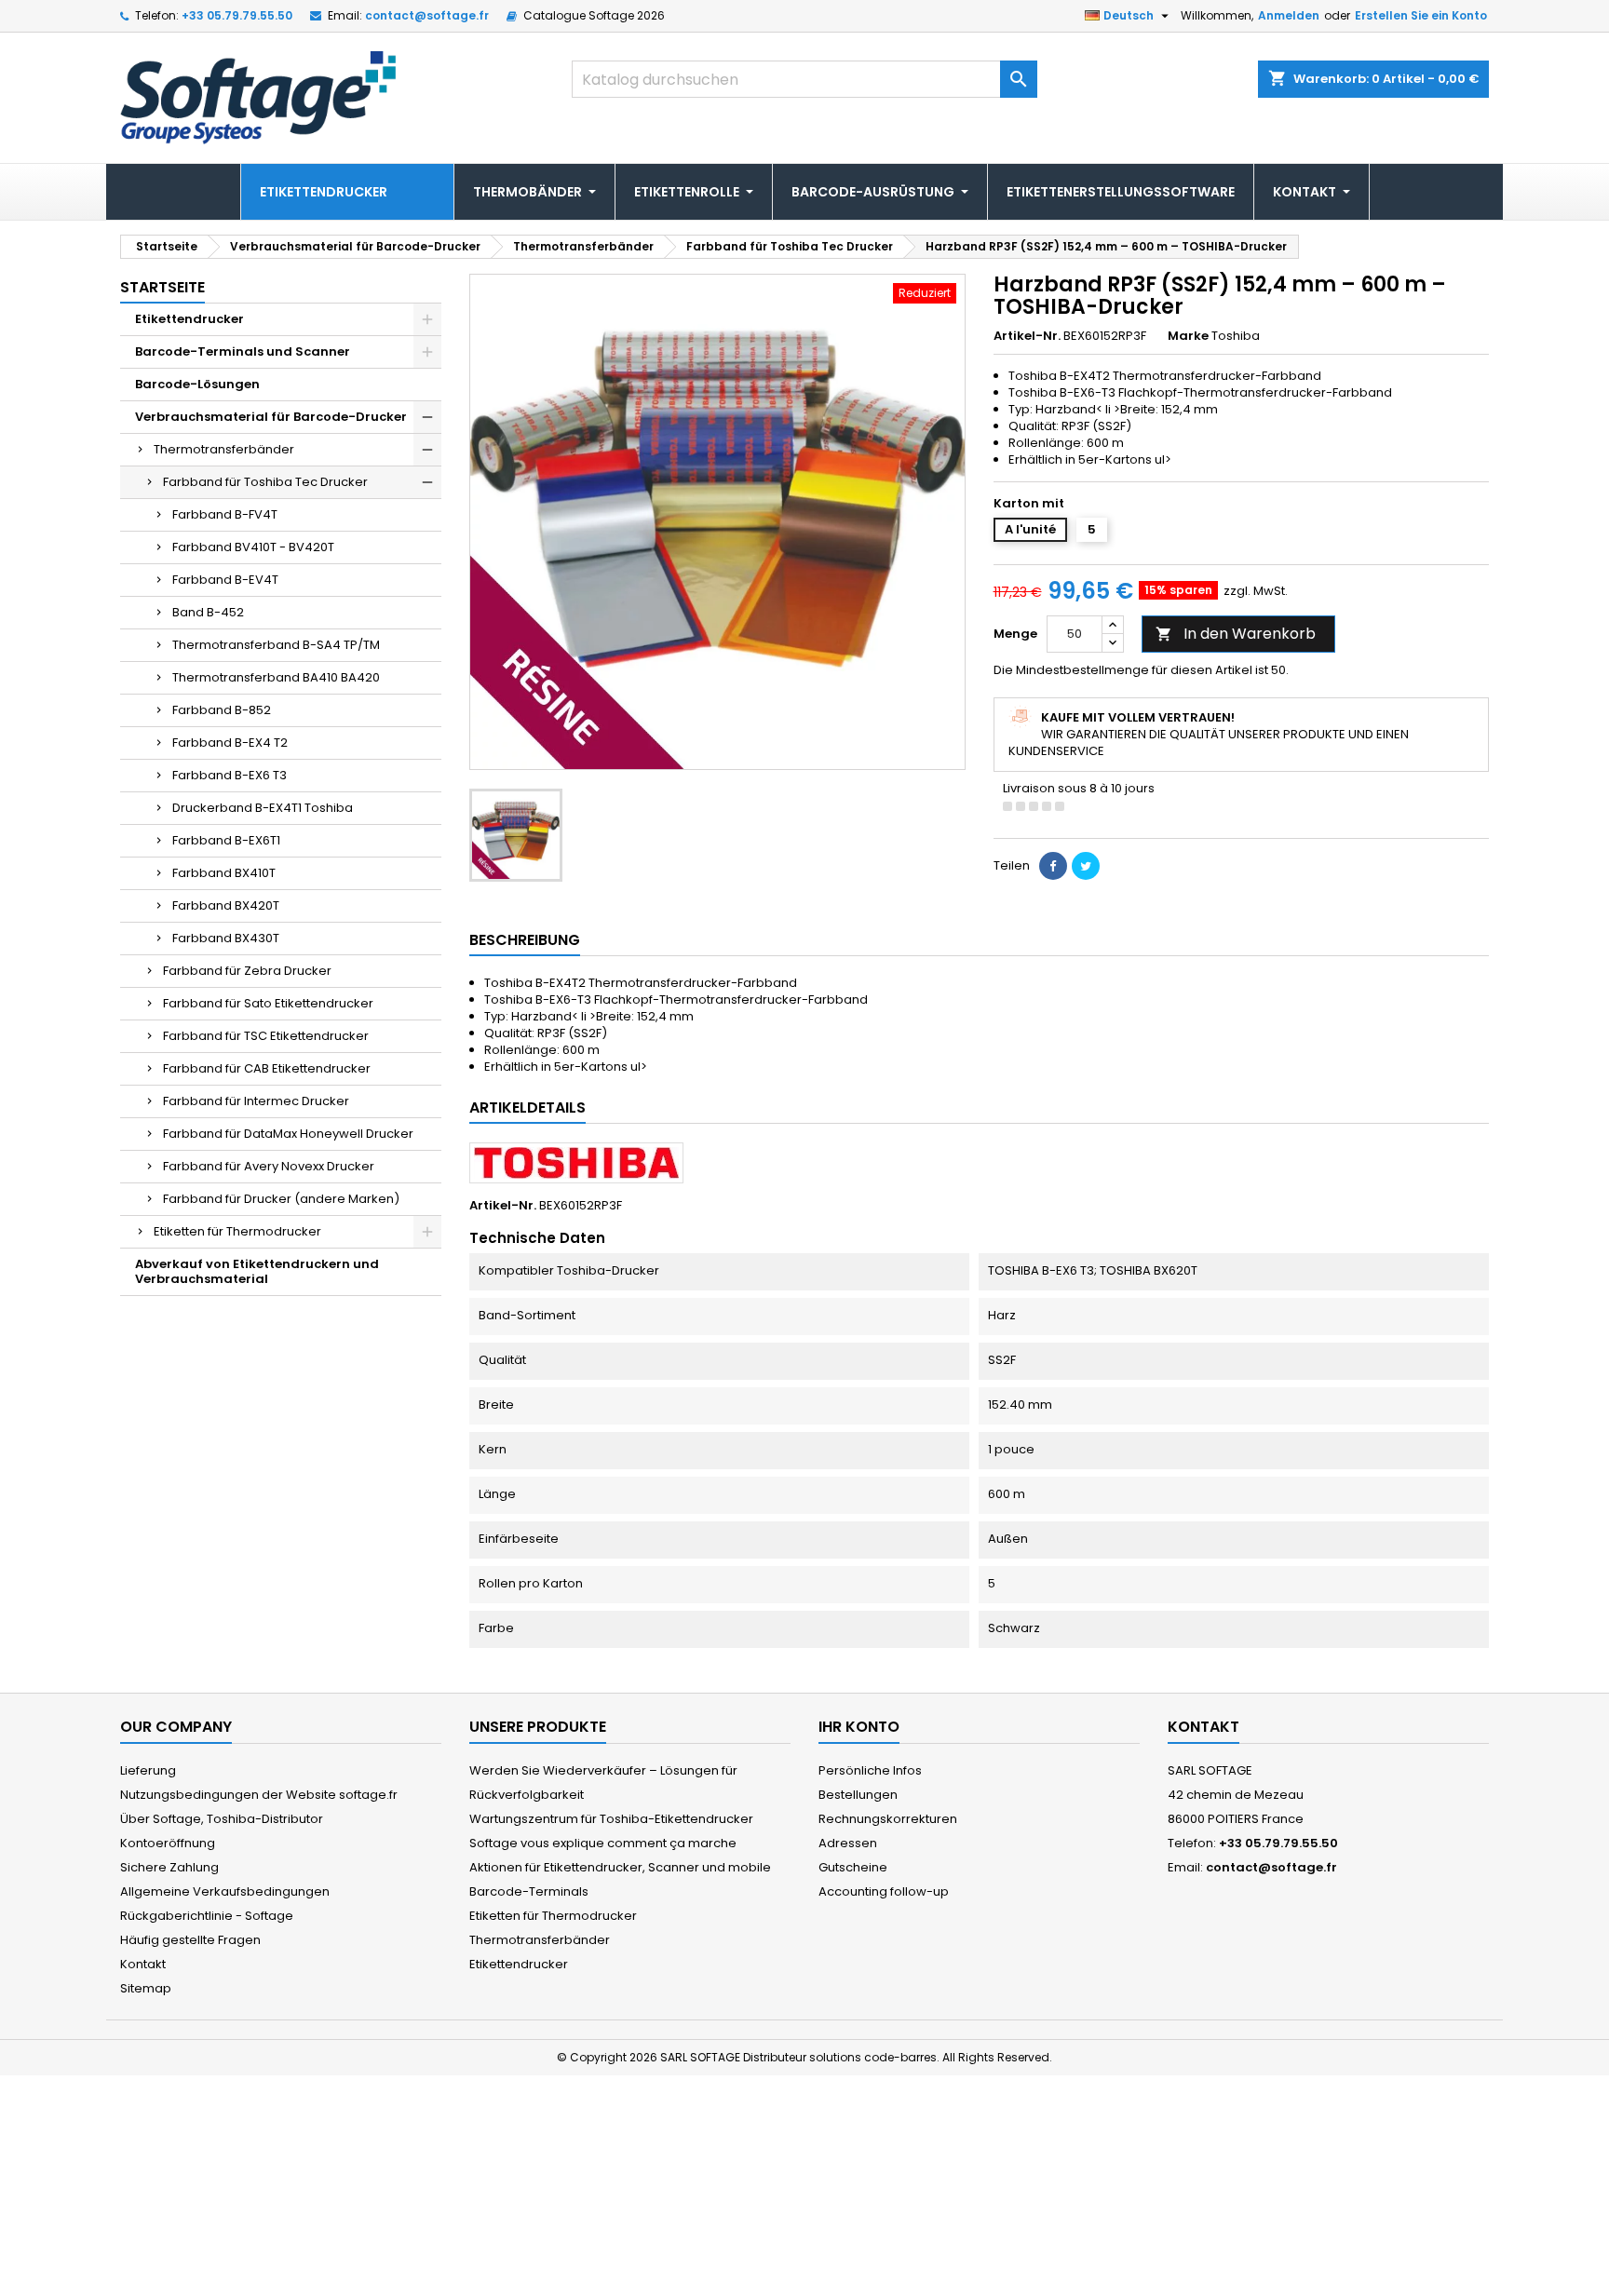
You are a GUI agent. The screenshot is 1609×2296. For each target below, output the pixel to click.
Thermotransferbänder (224, 449)
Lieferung (148, 1770)
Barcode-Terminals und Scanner (243, 351)
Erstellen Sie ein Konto (1421, 15)
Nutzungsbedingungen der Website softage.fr (259, 1795)
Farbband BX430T (226, 938)
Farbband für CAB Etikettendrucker (267, 1068)
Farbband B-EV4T (225, 580)
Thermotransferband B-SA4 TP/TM (276, 645)
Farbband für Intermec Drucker (256, 1101)
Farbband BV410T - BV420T (253, 547)
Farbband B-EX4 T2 (230, 743)
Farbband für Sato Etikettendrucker (268, 1003)
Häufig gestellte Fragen (190, 1940)
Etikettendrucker (189, 319)
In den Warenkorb (1236, 634)
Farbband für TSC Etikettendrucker (266, 1036)
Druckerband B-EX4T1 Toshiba (263, 808)
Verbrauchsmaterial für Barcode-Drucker (271, 417)
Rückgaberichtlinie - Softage (207, 1916)
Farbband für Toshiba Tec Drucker (265, 482)
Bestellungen (858, 1795)
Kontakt (143, 1964)
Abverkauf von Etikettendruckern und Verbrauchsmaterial (257, 1271)
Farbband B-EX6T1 (226, 840)
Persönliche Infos (870, 1770)
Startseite (162, 287)
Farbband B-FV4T (225, 514)
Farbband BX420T (226, 905)
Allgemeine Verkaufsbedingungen (225, 1891)
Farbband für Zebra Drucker (247, 971)
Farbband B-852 (222, 710)
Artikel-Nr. (1027, 336)
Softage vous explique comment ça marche (603, 1843)
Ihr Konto (859, 1727)
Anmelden (1289, 15)
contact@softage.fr (427, 15)
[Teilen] (1053, 866)
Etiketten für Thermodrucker (237, 1231)
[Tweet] (1086, 866)
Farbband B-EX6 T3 (230, 775)
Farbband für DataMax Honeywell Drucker (288, 1134)
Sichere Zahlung (169, 1867)
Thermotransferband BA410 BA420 (276, 677)
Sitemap (146, 1988)
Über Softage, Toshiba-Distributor (222, 1819)
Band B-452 (208, 612)
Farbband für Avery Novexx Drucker (269, 1166)
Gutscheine (853, 1867)
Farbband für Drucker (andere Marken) (281, 1199)
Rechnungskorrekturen (888, 1819)
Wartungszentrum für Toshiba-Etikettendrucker (611, 1819)
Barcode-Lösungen (197, 384)
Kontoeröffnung (168, 1843)
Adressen (848, 1843)
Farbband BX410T (224, 873)
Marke (1188, 336)
